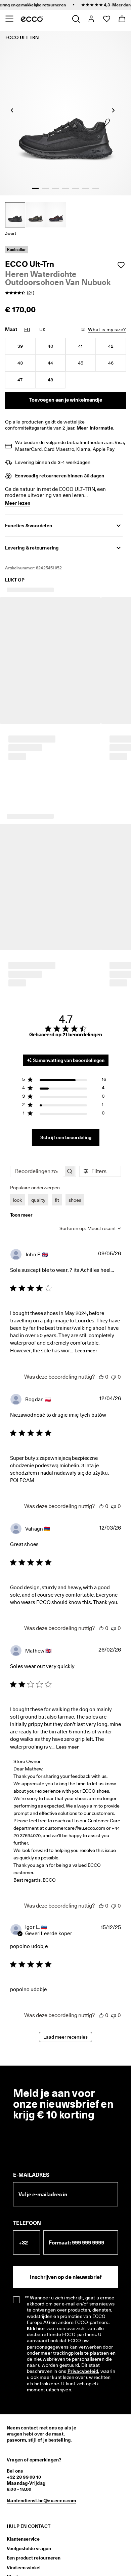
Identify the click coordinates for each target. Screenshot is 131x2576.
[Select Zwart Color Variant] (15, 215)
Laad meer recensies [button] (65, 1984)
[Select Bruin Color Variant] (56, 215)
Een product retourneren (34, 2505)
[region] (64, 1027)
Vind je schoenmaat (28, 2552)
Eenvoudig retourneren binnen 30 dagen (60, 476)
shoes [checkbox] (75, 1147)
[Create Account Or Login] (91, 19)
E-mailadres (31, 2122)
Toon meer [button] (21, 1162)
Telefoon (27, 2170)
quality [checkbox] (38, 1147)
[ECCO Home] (32, 19)
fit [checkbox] (57, 1147)
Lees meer (86, 1298)
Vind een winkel (24, 2514)
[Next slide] (113, 110)
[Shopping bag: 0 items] (122, 19)
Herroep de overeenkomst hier (35, 2565)
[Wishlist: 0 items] (106, 19)
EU (27, 329)
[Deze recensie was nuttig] (101, 1324)
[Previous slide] (12, 110)
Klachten (16, 2524)
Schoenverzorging (27, 2534)
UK (42, 329)
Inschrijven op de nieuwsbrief (66, 2224)
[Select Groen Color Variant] (36, 215)
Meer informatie (95, 428)
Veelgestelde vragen (29, 2495)
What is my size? (107, 329)
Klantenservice (23, 2486)
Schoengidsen (22, 2543)
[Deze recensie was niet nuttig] (114, 1324)
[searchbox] (37, 1118)
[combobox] (90, 1175)
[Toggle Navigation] (9, 19)
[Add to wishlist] (121, 265)
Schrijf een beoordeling (66, 1085)
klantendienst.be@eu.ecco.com (41, 2447)
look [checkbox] (17, 1147)
